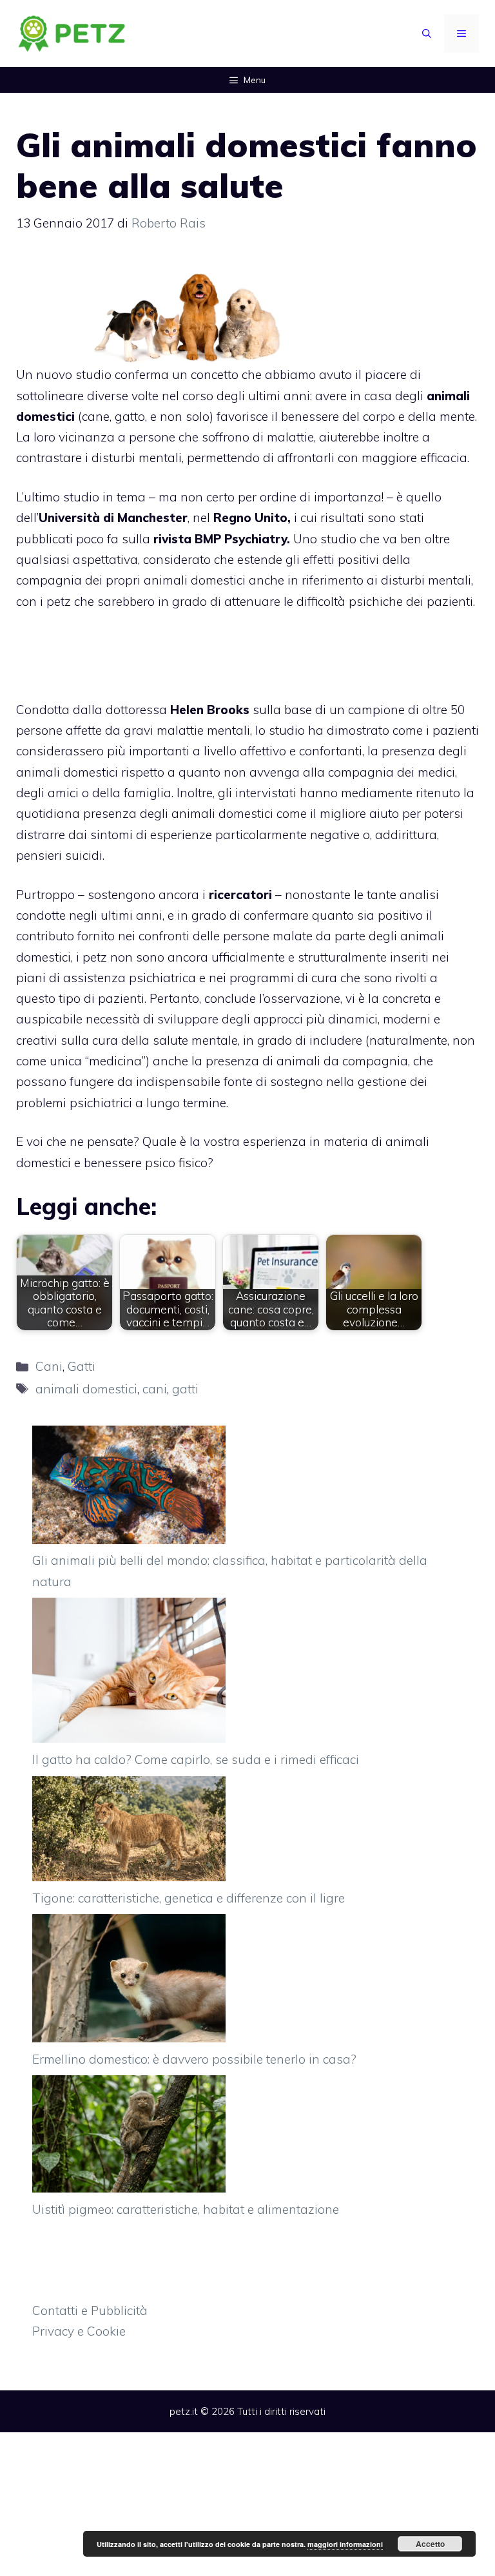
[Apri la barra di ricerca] (427, 34)
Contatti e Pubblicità (90, 2310)
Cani (49, 1366)
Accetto (430, 2544)
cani (155, 1389)
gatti (185, 1389)
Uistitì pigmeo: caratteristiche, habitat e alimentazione (186, 2209)
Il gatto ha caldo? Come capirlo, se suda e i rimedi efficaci (196, 1759)
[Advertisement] (421, 293)
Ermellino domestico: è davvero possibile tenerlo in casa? (194, 2059)
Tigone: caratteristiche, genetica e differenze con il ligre (189, 1898)
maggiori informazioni (345, 2544)
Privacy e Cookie (79, 2331)
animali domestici (86, 1389)
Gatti (82, 1366)
